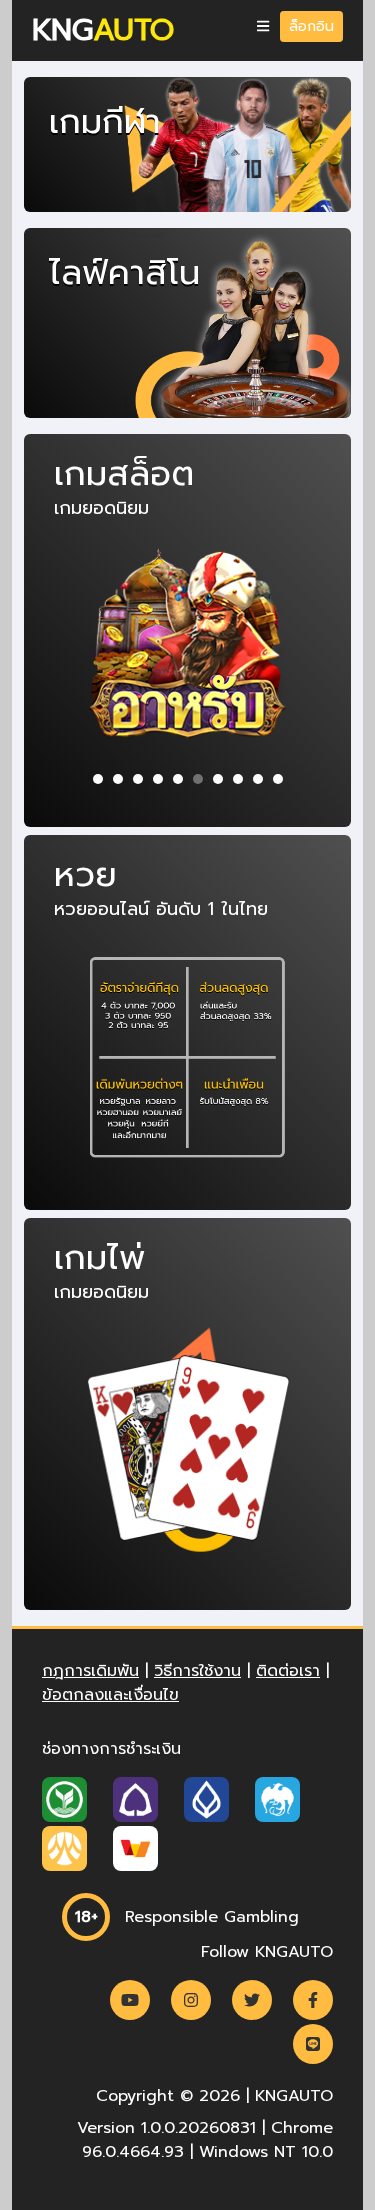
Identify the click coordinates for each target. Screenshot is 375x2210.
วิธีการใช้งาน (197, 1671)
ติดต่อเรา (288, 1671)
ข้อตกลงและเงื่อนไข (110, 1695)
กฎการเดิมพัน (90, 1671)
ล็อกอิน (311, 26)
